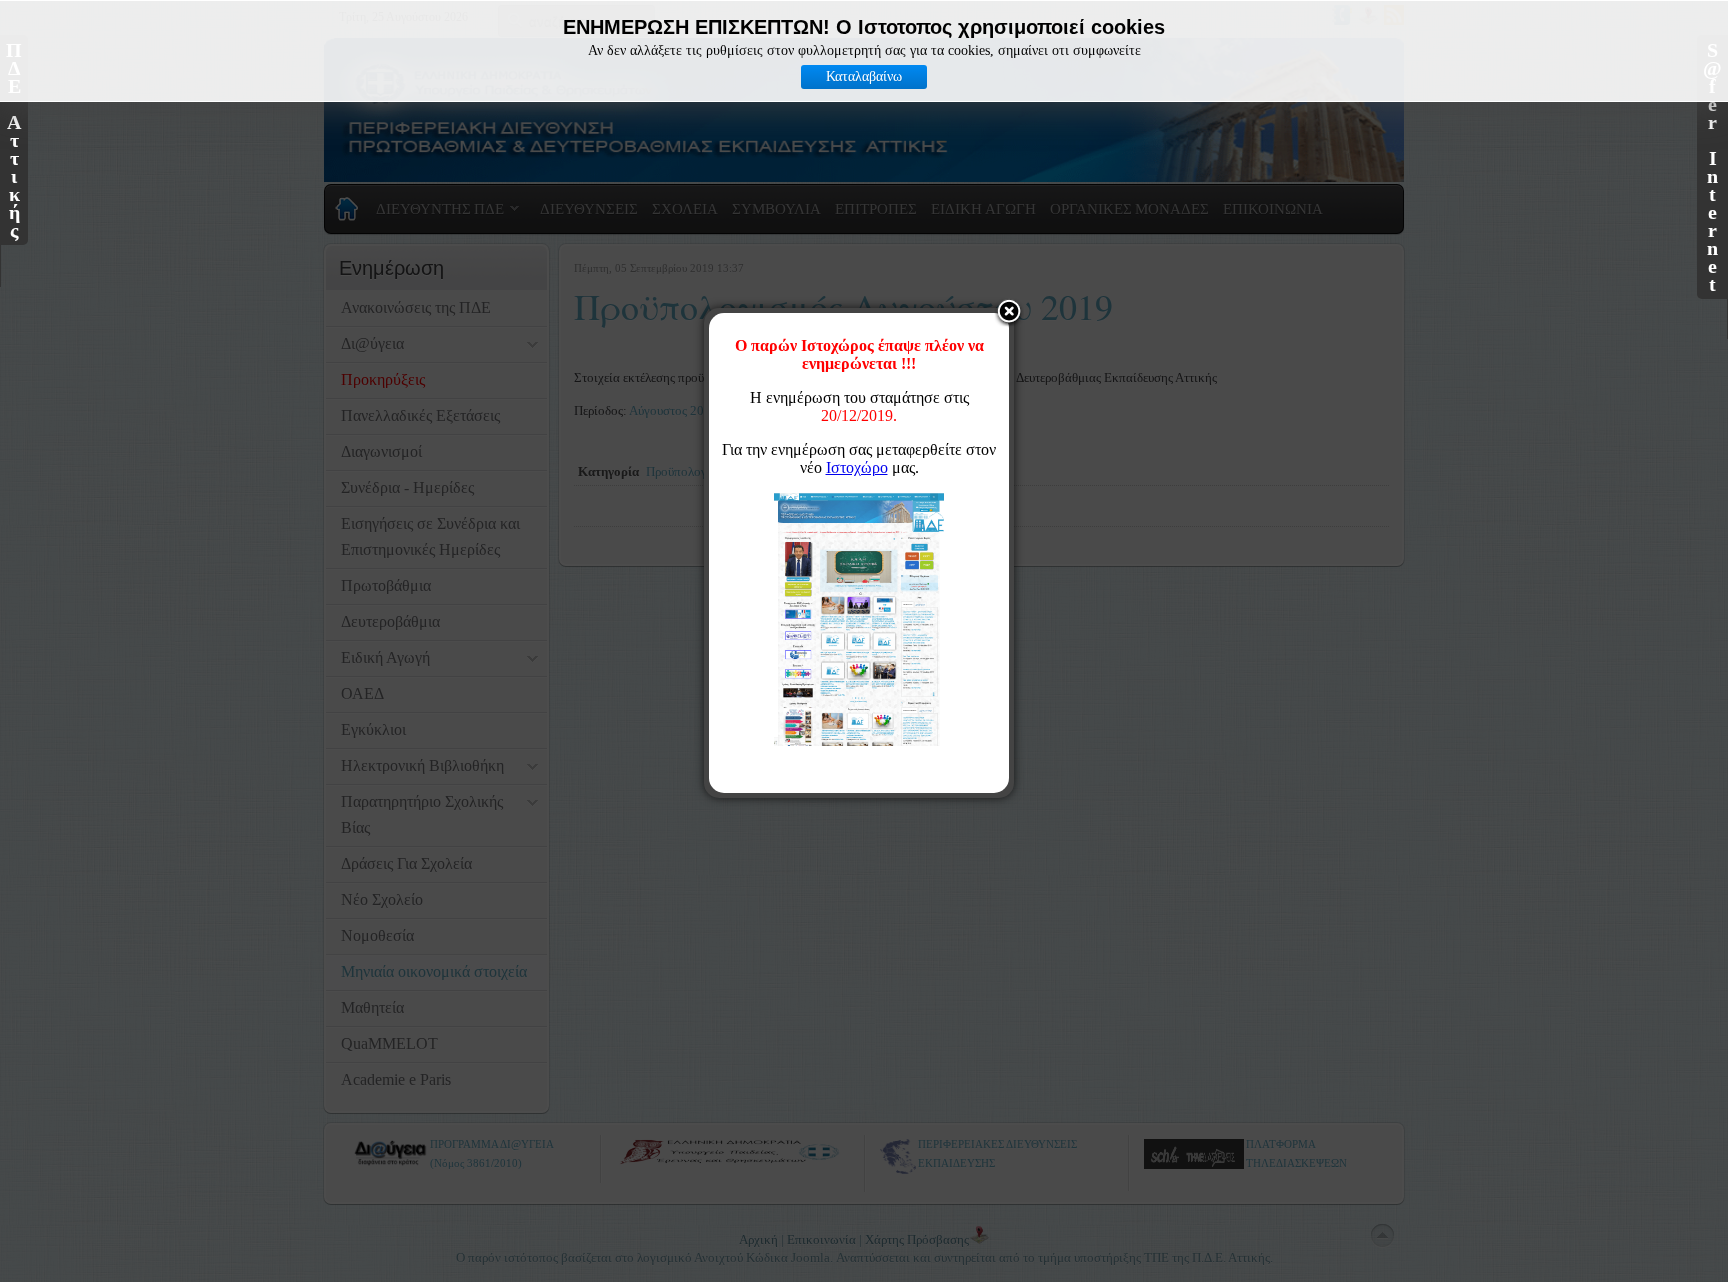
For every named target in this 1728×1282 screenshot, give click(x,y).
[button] (1009, 313)
